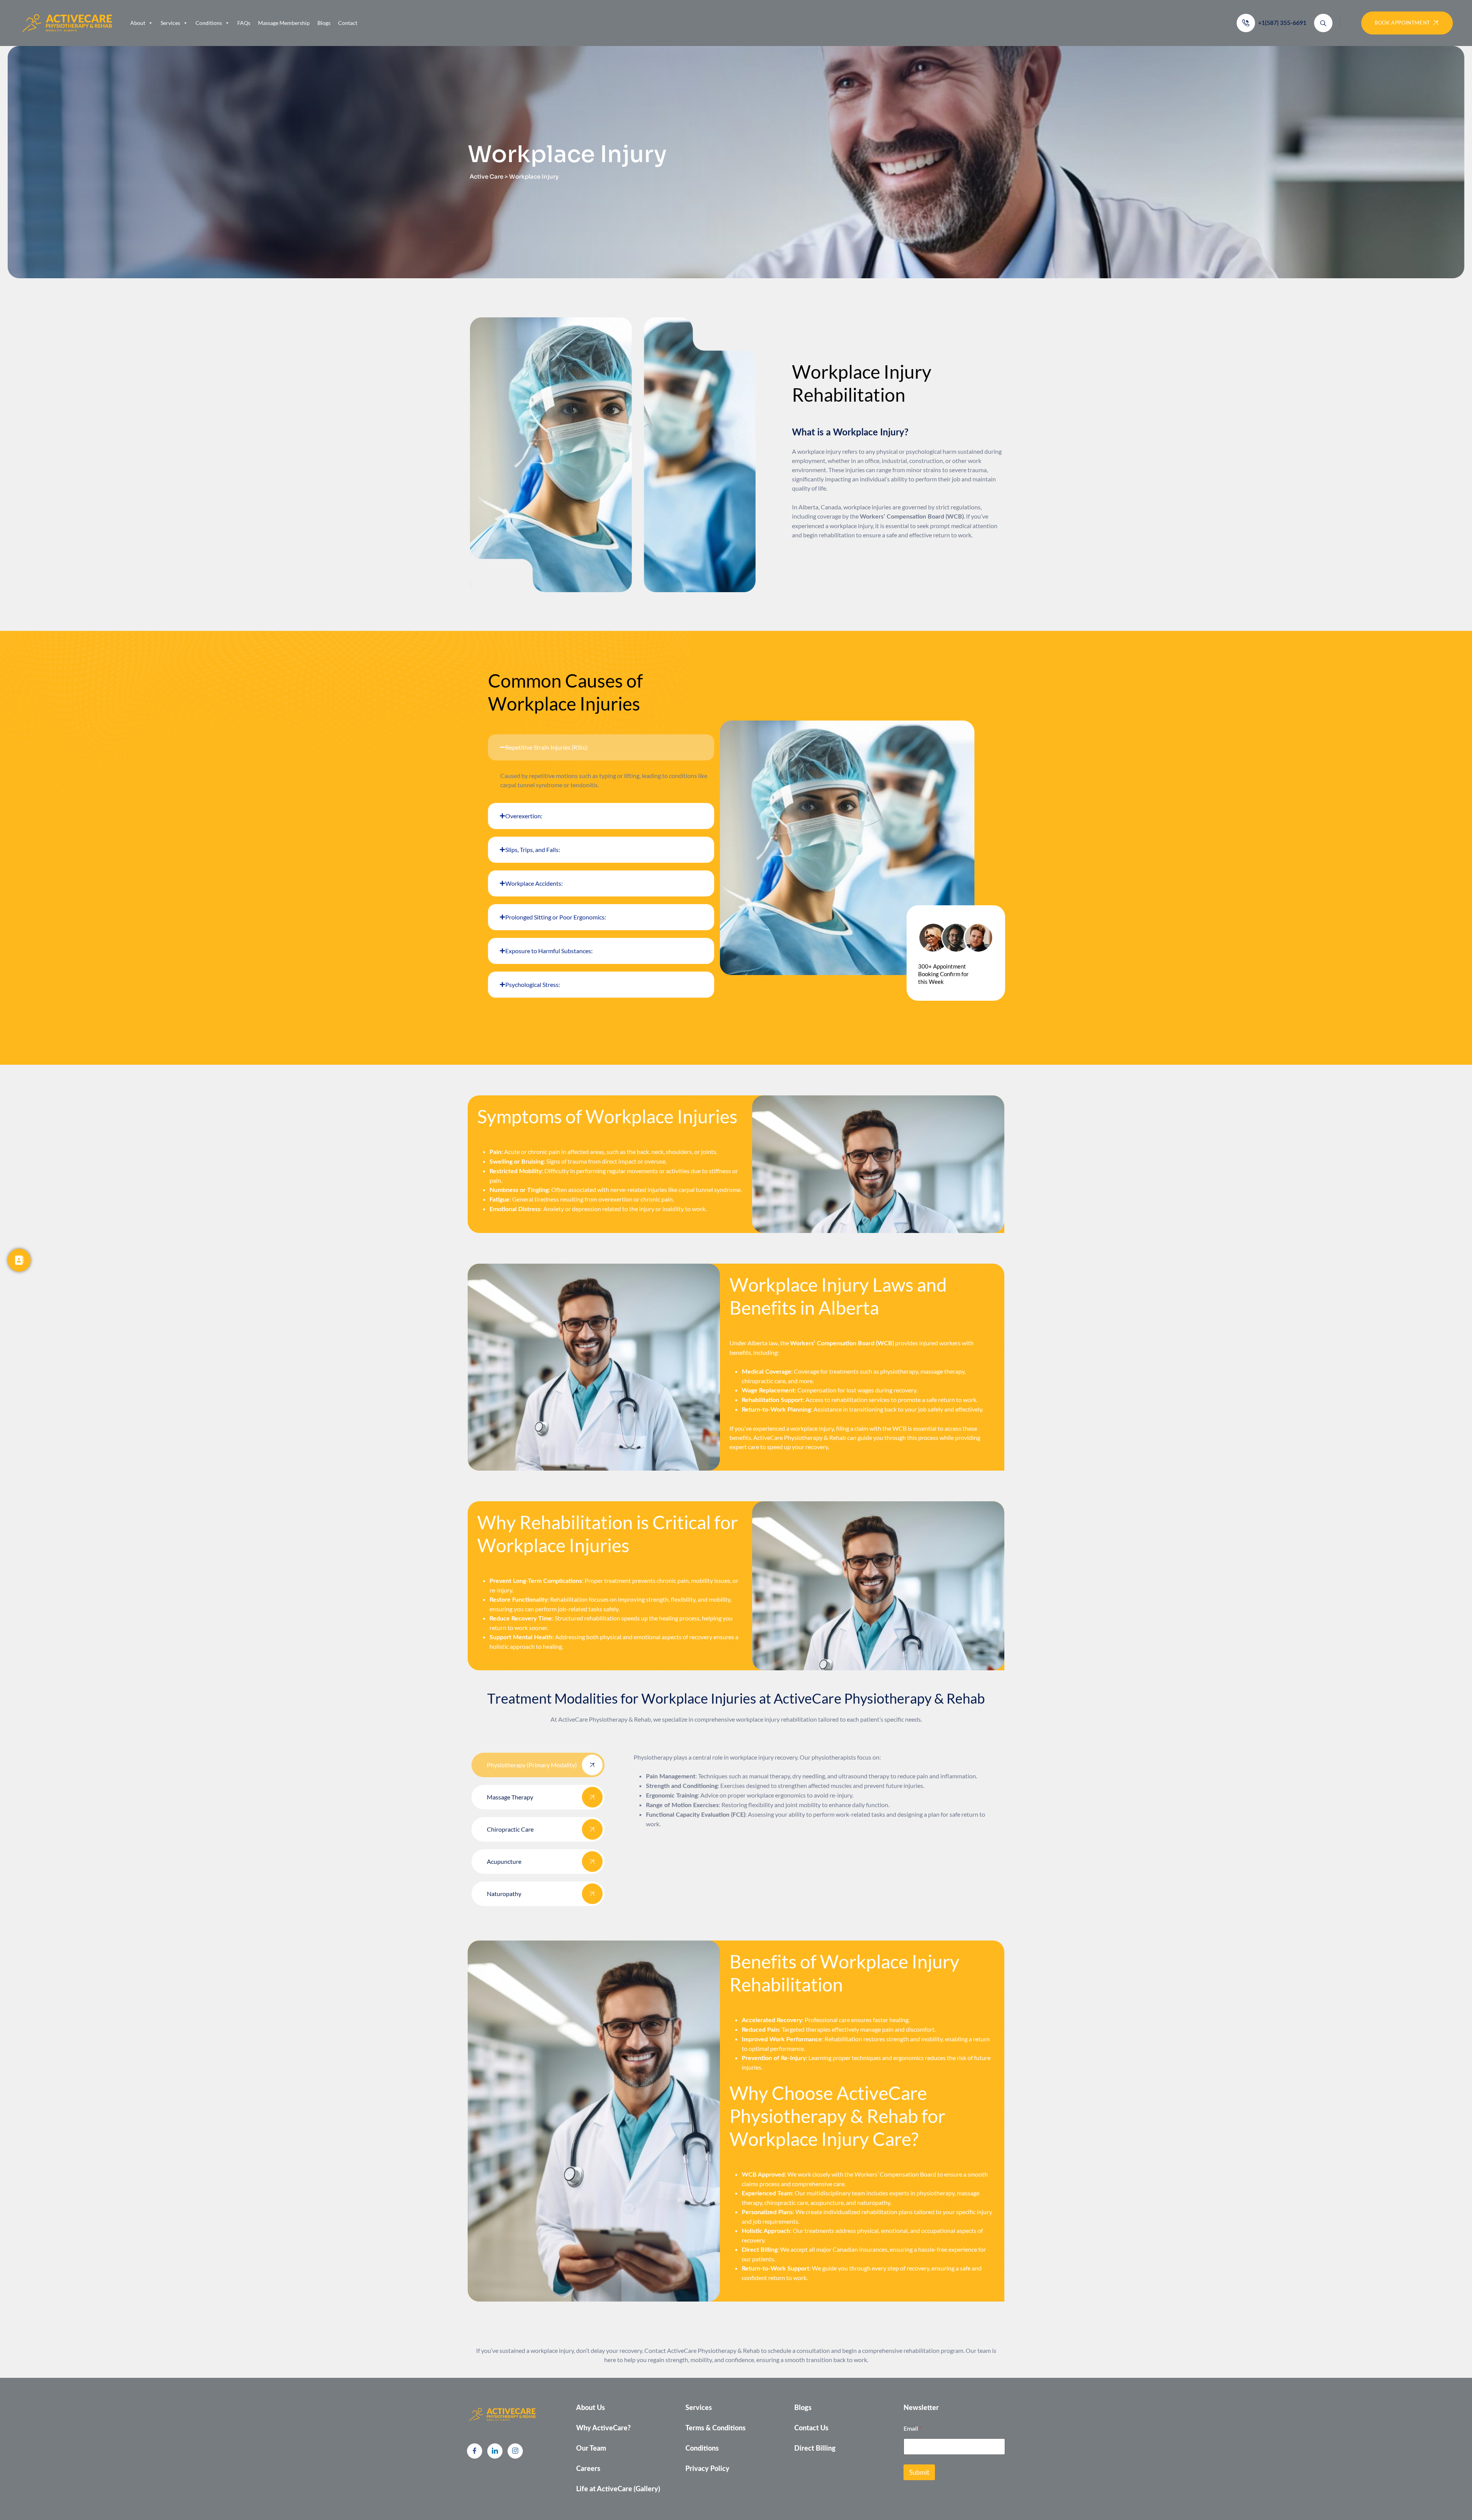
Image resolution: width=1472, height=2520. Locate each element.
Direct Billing (815, 2449)
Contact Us (811, 2428)
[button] (601, 747)
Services (170, 23)
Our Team (591, 2449)
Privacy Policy (707, 2469)
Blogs (324, 23)
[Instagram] (515, 2451)
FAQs (244, 23)
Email (913, 2428)
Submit (919, 2472)
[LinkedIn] (495, 2451)
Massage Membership (284, 23)
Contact (348, 23)
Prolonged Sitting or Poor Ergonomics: (556, 917)
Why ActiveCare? (603, 2428)
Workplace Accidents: (534, 883)
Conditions (209, 23)
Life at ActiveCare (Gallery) (618, 2489)
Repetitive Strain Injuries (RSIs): (547, 747)
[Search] (1323, 23)
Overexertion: (524, 816)
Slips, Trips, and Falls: (533, 850)
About (138, 23)
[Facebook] (475, 2451)
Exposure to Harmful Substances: (549, 951)
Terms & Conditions (715, 2428)
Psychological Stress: (533, 984)
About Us (591, 2408)
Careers (588, 2469)
